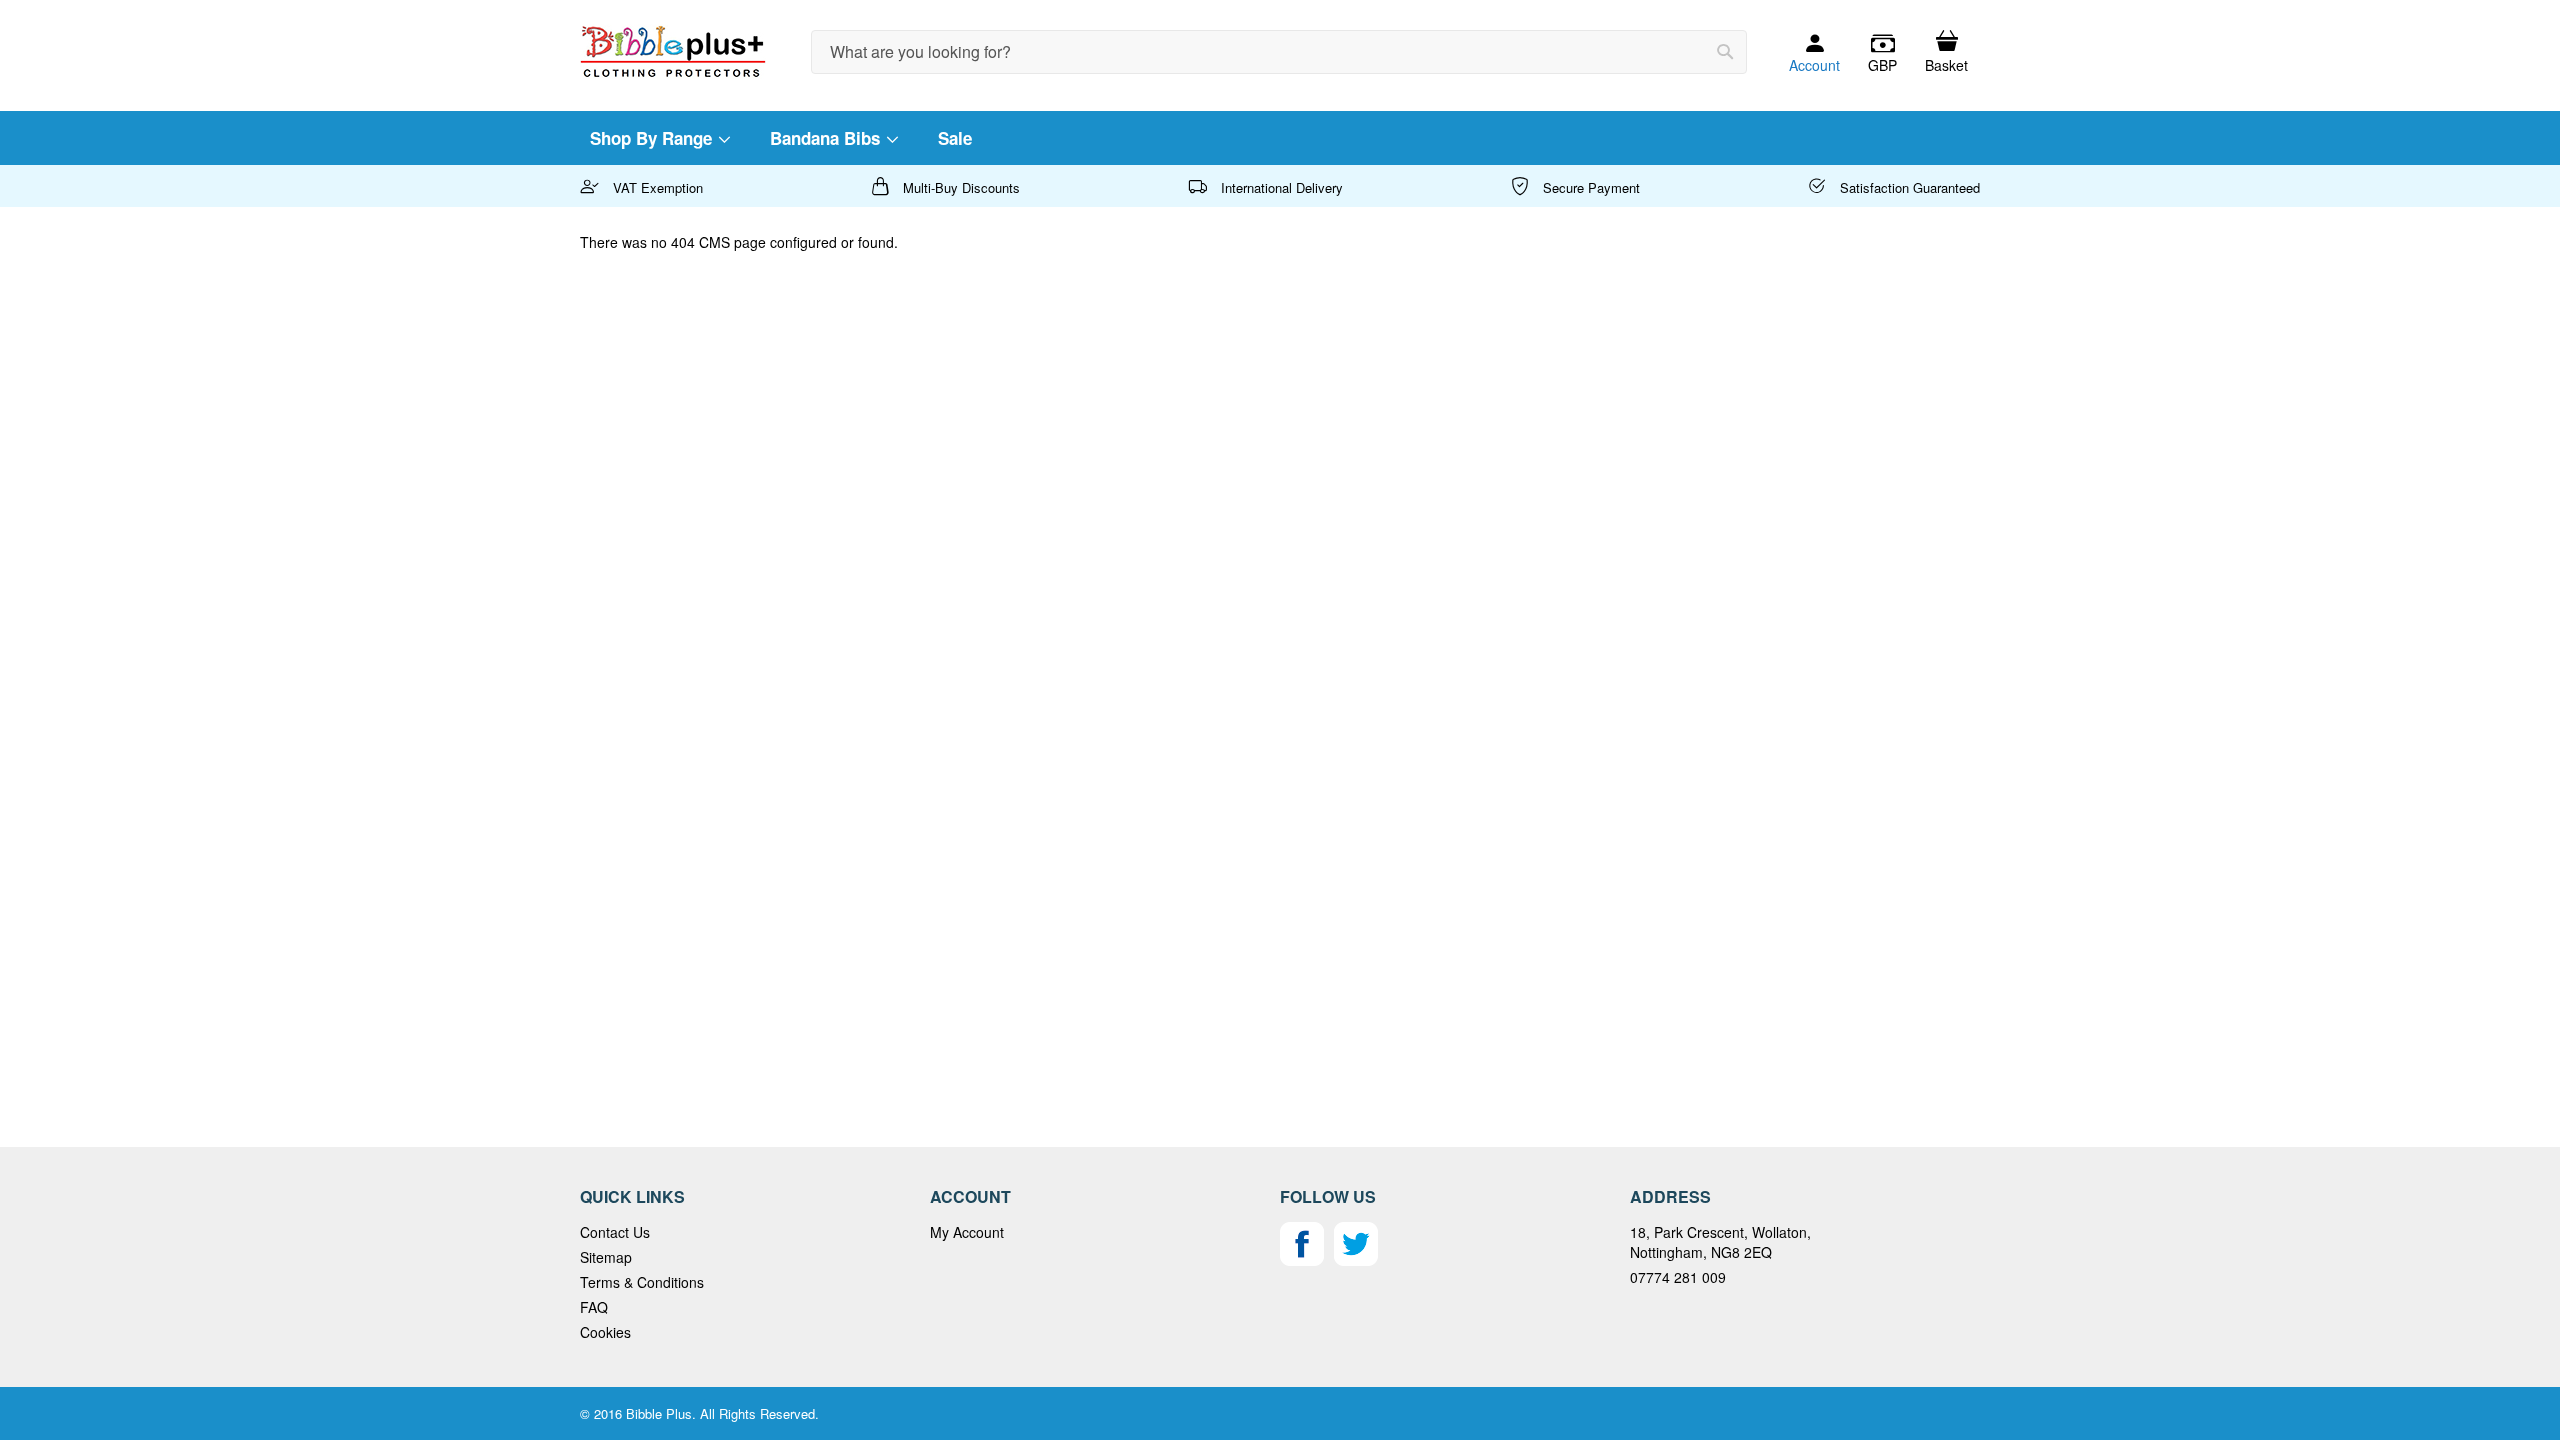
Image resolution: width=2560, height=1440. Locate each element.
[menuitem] (659, 138)
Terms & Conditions (642, 1282)
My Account (967, 1232)
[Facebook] (1302, 1260)
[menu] (1280, 138)
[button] (1882, 53)
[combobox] (1279, 52)
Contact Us (615, 1232)
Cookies (605, 1332)
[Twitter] (1356, 1260)
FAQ (594, 1307)
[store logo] (673, 51)
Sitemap (606, 1257)
